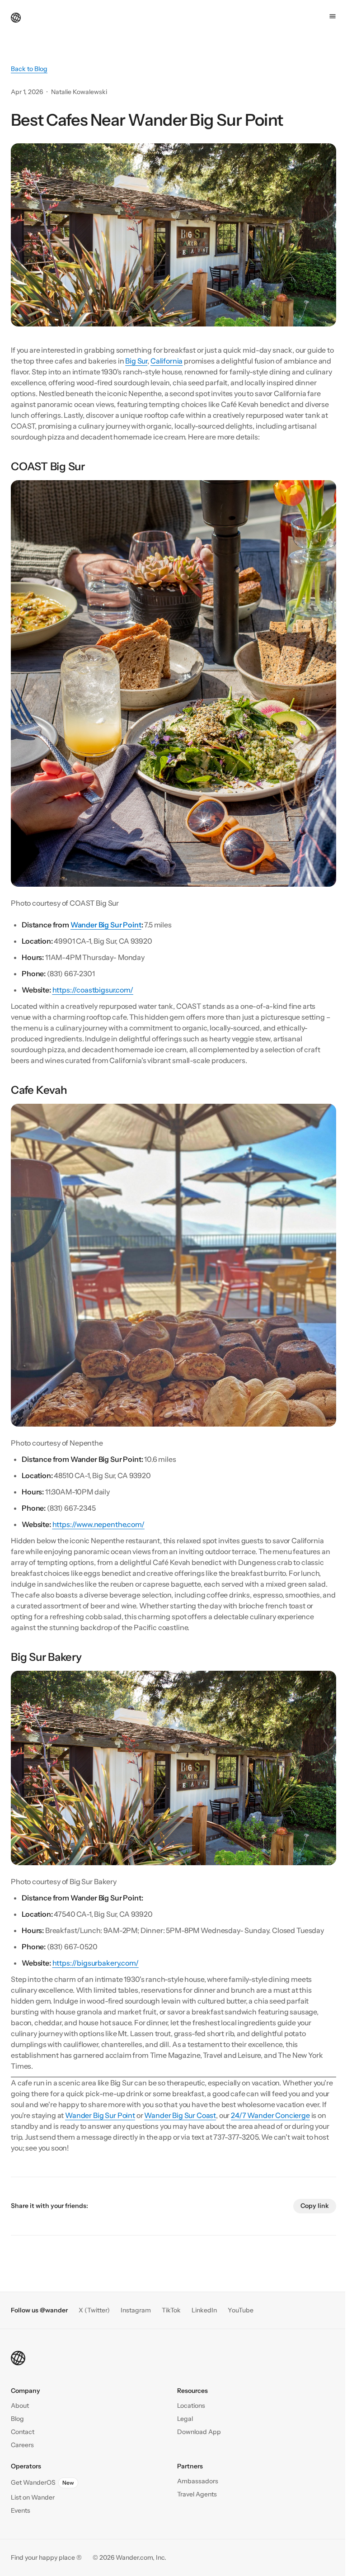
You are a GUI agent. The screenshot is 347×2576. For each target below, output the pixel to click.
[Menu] (333, 16)
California (166, 361)
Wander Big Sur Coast (180, 2115)
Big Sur (136, 361)
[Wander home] (16, 17)
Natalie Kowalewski (79, 92)
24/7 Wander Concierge (270, 2115)
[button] (23, 2432)
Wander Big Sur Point (100, 2115)
